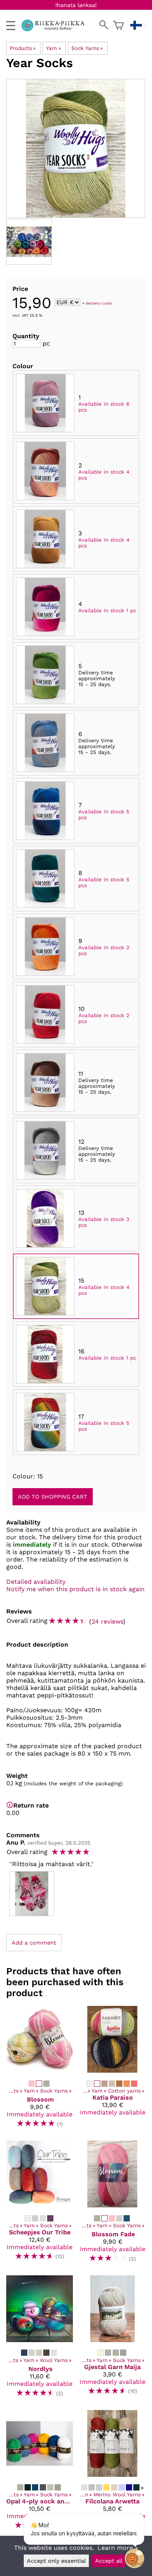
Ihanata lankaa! (76, 5)
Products (23, 48)
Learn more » (118, 2548)
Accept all (109, 2561)
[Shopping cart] (118, 25)
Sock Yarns (87, 48)
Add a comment (34, 1943)
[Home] (56, 29)
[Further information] (10, 1805)
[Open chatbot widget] (134, 2558)
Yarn (53, 48)
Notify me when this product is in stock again (75, 1589)
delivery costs (99, 303)
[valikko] (11, 26)
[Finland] (138, 25)
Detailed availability (36, 1582)
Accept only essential (56, 2561)
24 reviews (107, 1621)
